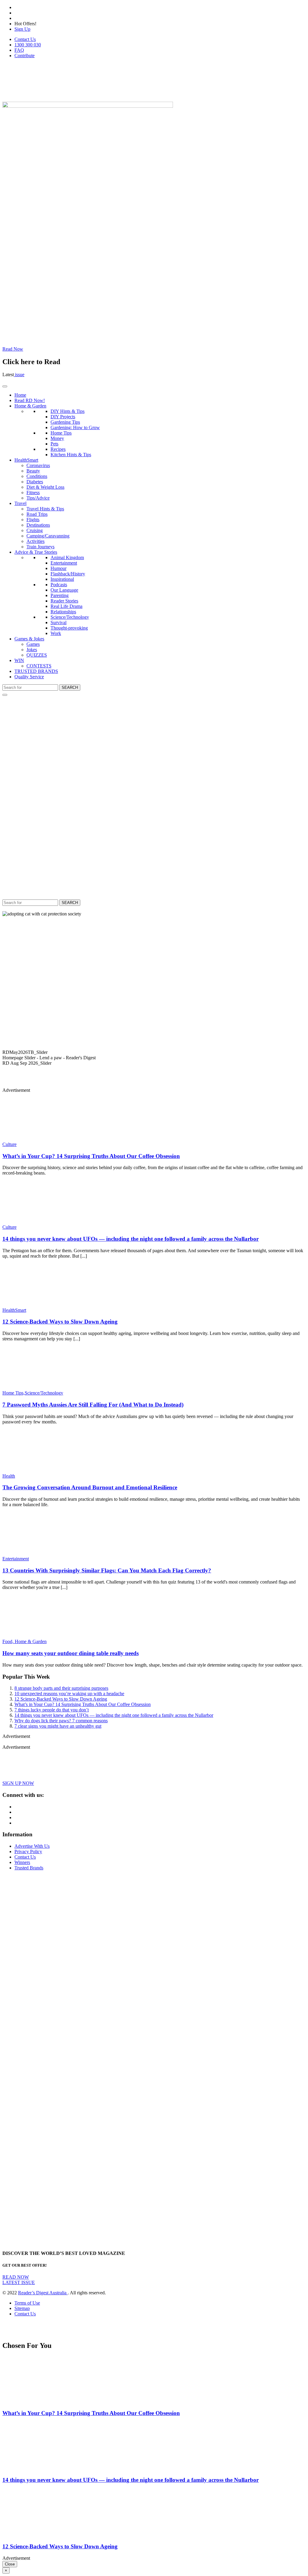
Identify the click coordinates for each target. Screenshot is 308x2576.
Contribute (25, 56)
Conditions (37, 476)
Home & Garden (30, 406)
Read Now (13, 349)
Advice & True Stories (36, 552)
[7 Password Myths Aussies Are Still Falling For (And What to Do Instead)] (38, 1387)
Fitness (33, 492)
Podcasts (59, 585)
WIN (19, 660)
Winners (22, 1862)
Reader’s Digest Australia (43, 2293)
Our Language (64, 590)
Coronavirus (38, 465)
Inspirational (62, 579)
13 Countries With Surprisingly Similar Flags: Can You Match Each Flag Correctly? (107, 1570)
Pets (54, 444)
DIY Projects (63, 417)
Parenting (60, 595)
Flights (33, 520)
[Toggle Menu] (5, 386)
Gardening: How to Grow (75, 427)
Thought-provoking (69, 628)
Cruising (35, 530)
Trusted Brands (29, 1868)
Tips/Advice (38, 498)
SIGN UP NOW (18, 1783)
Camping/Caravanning (48, 536)
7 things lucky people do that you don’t (52, 1710)
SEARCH (70, 687)
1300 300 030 (28, 45)
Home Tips (61, 433)
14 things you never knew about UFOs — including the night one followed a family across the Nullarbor (131, 1239)
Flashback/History (68, 574)
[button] (154, 1052)
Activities (35, 541)
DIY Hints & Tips (68, 411)
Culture (9, 1144)
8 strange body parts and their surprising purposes (61, 1688)
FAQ (19, 50)
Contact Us (25, 39)
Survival (59, 622)
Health (9, 1476)
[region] (154, 997)
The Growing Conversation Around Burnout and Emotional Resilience (90, 1487)
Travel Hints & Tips (45, 509)
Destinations (38, 525)
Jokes (32, 650)
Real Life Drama (66, 606)
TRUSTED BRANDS (36, 671)
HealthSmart (26, 460)
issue (19, 375)
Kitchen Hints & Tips (71, 455)
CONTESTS (39, 666)
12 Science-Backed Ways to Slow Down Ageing (60, 1322)
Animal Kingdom (67, 557)
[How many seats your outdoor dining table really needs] (38, 1636)
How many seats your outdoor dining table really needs (71, 1653)
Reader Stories (64, 601)
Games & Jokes (29, 639)
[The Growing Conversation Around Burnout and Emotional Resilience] (38, 1471)
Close (10, 2564)
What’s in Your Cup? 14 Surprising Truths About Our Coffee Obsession (91, 1156)
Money (57, 438)
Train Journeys (40, 547)
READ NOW (16, 2277)
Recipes (58, 449)
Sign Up (22, 29)
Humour (59, 568)
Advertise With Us (32, 1846)
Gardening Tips (65, 422)
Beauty (33, 471)
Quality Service (29, 677)
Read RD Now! (30, 400)
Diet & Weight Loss (45, 487)
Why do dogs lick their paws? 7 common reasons (61, 1721)
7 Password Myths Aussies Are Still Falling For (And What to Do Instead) (93, 1405)
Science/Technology (70, 617)
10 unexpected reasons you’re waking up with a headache (69, 1694)
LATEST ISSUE (19, 2282)
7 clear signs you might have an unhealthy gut (58, 1726)
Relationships (63, 612)
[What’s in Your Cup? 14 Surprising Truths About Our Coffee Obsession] (38, 1139)
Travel (20, 503)
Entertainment (64, 563)
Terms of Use (27, 2303)
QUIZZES (37, 655)
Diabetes (35, 482)
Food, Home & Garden (25, 1641)
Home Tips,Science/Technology (33, 1393)
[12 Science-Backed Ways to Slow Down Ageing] (38, 1305)
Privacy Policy (28, 1851)
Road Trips (37, 514)
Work (56, 633)
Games (33, 644)
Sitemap (22, 2308)
